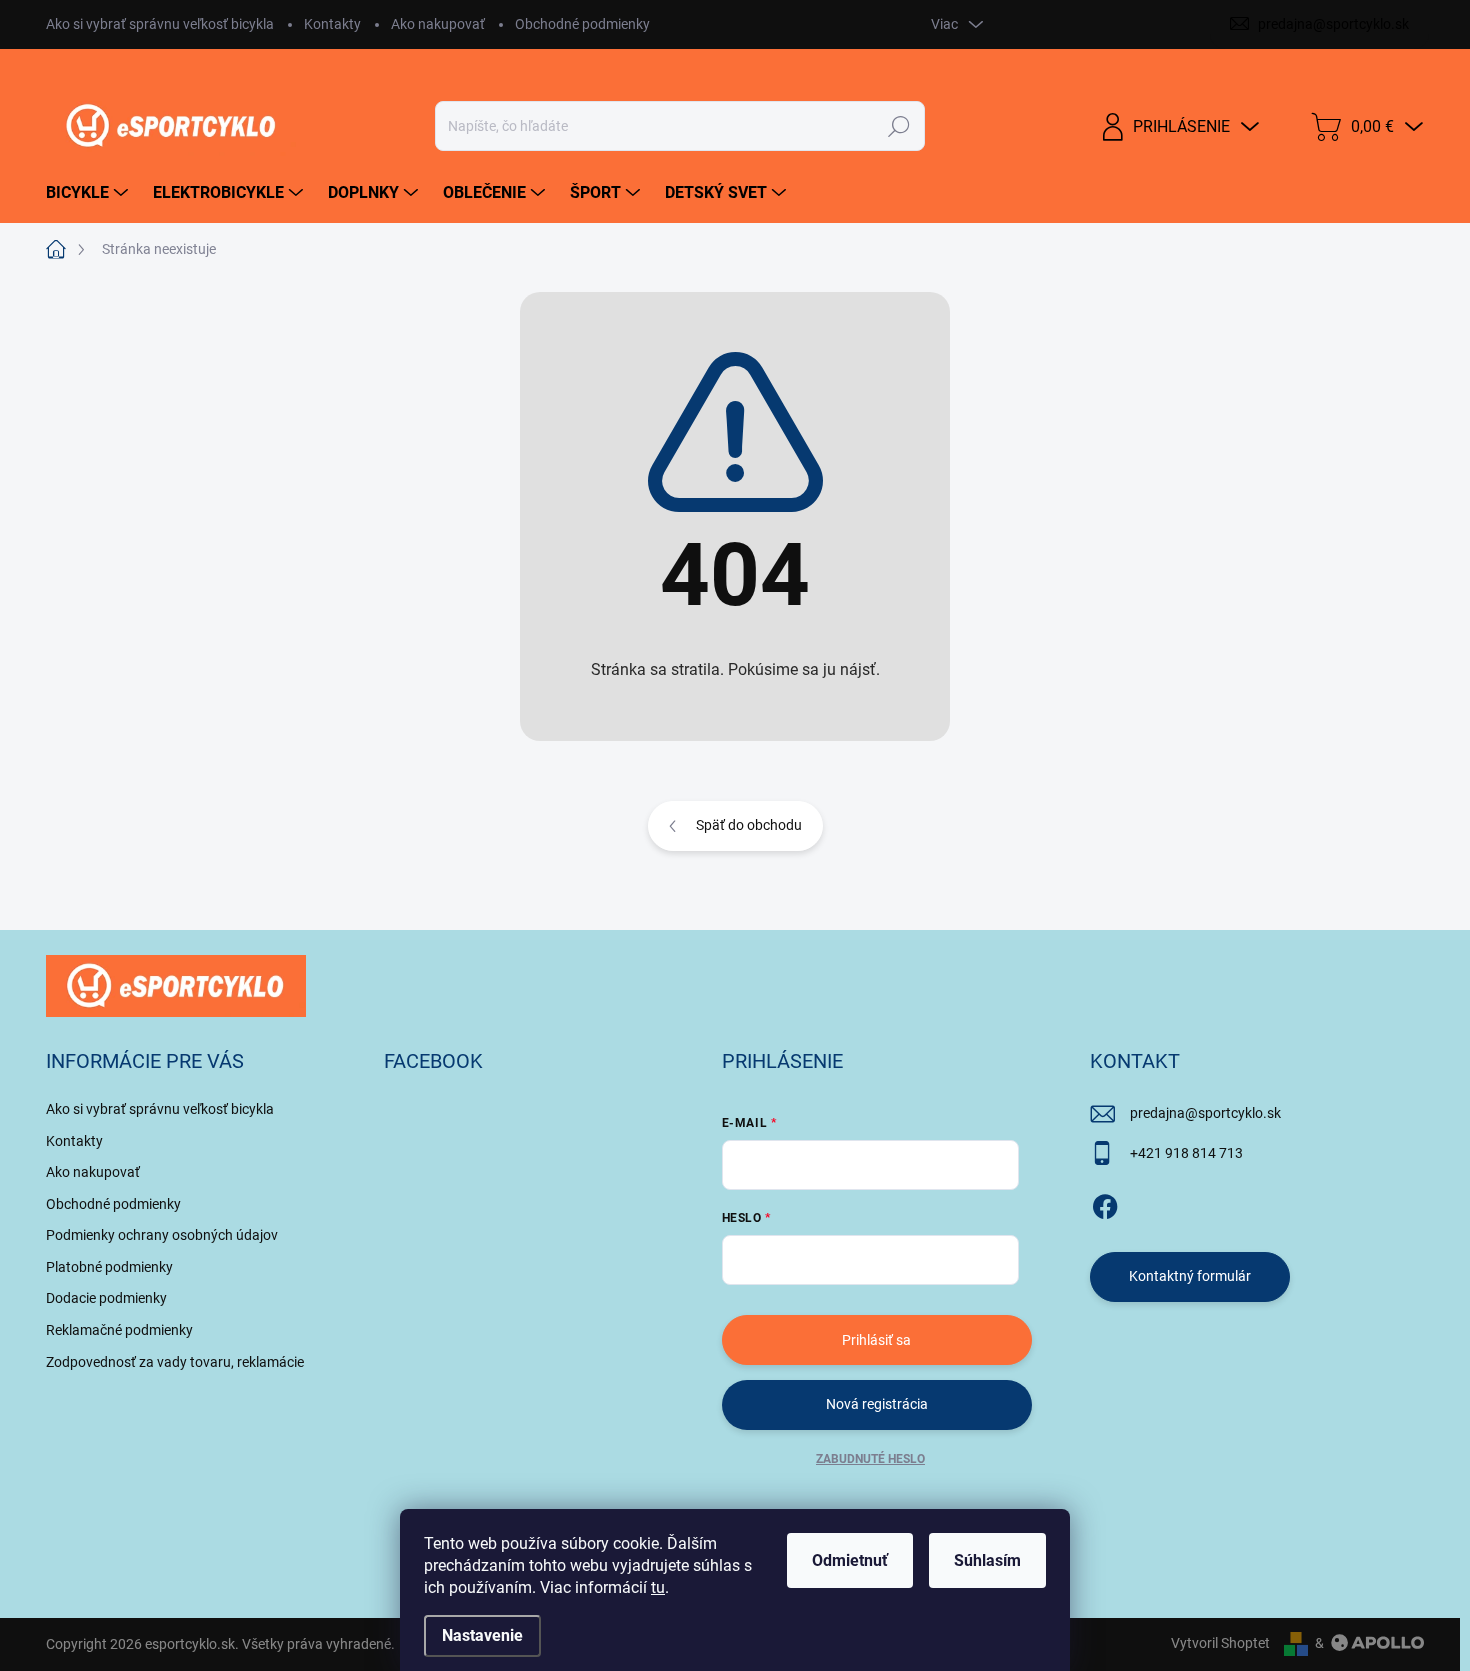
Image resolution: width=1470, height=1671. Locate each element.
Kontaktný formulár (1190, 1276)
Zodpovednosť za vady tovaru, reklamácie (175, 1362)
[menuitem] (89, 193)
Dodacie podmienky (106, 1298)
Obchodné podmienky (582, 24)
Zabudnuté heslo (870, 1459)
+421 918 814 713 (1186, 1153)
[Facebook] (1105, 1203)
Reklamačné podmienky (119, 1330)
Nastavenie (482, 1635)
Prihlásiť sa (876, 1340)
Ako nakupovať (438, 24)
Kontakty (332, 24)
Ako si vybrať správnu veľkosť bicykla (160, 24)
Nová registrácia (877, 1404)
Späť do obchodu (749, 825)
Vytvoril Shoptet (1220, 1643)
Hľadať (898, 126)
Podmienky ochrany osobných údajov (162, 1235)
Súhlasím (987, 1560)
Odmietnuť (850, 1560)
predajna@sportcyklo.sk (1205, 1113)
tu (658, 1587)
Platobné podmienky (109, 1267)
